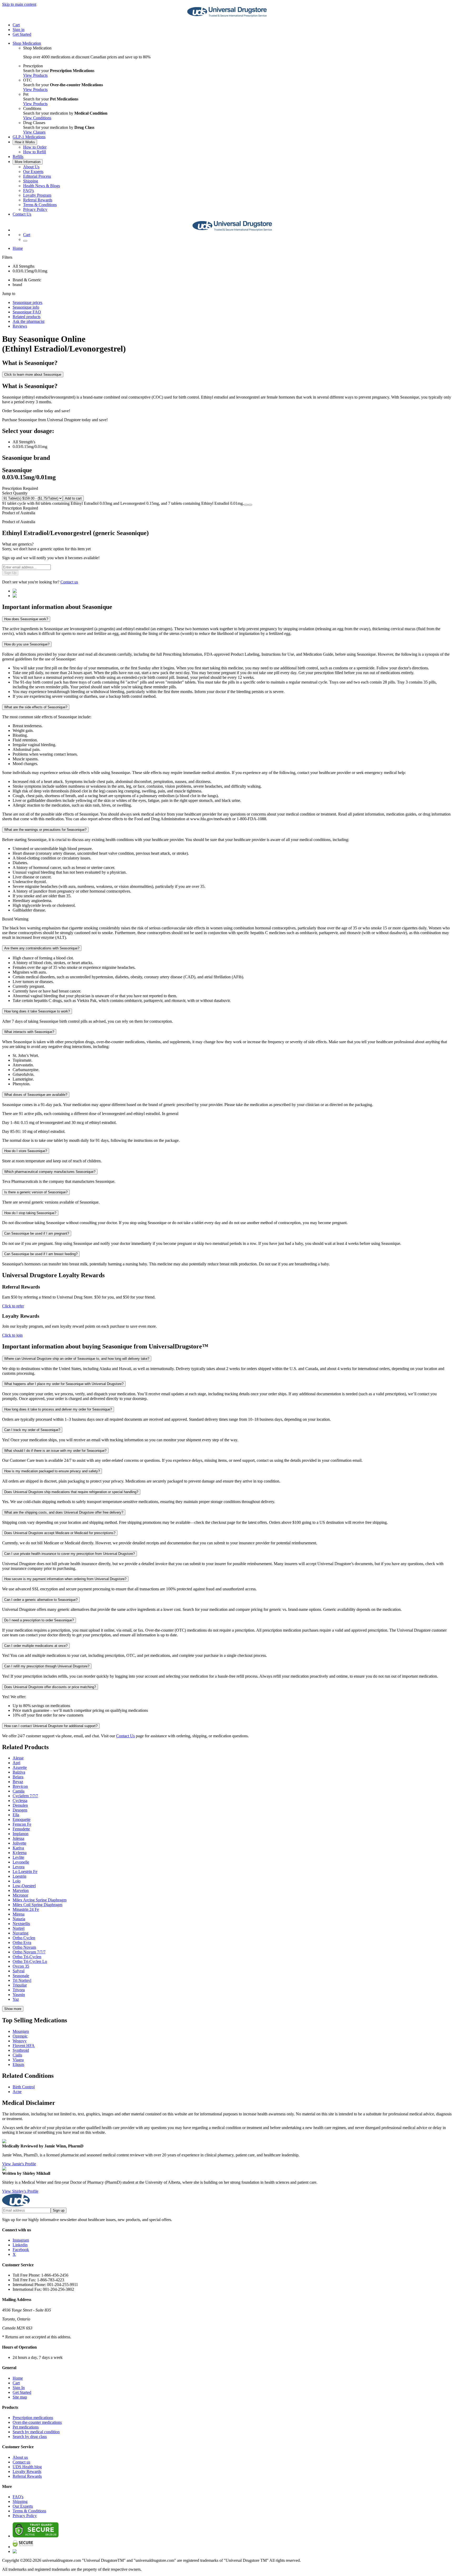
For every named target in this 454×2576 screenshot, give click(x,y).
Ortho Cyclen (24, 1938)
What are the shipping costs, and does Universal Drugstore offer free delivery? (64, 1512)
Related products (27, 317)
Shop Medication (27, 43)
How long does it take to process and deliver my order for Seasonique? (58, 1409)
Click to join (12, 1335)
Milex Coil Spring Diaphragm (37, 1905)
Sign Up (10, 573)
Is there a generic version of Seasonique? (36, 1192)
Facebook (21, 2250)
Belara (18, 1777)
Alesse (18, 1758)
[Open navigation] (25, 241)
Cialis (17, 2055)
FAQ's (29, 190)
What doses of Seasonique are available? (36, 1095)
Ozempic (20, 2036)
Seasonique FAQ (27, 312)
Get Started (22, 34)
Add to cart (73, 498)
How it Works (25, 142)
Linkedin (20, 2245)
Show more (13, 2009)
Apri (16, 1763)
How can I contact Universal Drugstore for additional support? (51, 1726)
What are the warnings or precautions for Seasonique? (45, 830)
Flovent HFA (24, 2046)
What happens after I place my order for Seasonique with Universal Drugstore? (64, 1384)
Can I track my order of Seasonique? (32, 1430)
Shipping (31, 181)
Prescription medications (33, 2418)
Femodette (21, 1829)
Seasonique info (26, 307)
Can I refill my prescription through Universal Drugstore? (47, 1666)
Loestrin (19, 1876)
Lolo (17, 1881)
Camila (19, 1791)
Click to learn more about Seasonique (33, 375)
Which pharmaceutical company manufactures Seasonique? (50, 1172)
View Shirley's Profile (20, 2191)
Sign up (59, 2210)
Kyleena (20, 1853)
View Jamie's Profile (19, 2164)
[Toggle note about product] (246, 505)
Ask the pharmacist (29, 321)
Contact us (69, 582)
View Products (35, 75)
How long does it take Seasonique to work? (37, 1011)
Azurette (20, 1767)
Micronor (20, 1895)
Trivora (19, 1990)
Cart (16, 2383)
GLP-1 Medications (29, 137)
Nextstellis (21, 1924)
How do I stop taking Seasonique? (30, 1213)
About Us (31, 167)
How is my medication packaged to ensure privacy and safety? (52, 1471)
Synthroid (21, 2050)
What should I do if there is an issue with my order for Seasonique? (55, 1451)
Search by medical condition (36, 2432)
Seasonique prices (27, 302)
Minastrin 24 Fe (26, 1909)
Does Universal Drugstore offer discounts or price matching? (50, 1687)
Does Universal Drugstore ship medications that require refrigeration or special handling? (71, 1492)
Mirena (19, 1914)
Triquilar (20, 1985)
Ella (16, 1815)
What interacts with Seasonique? (29, 1032)
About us (20, 2457)
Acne (17, 2092)
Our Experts (33, 172)
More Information (28, 162)
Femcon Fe (22, 1824)
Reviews (20, 326)
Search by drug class (30, 2437)
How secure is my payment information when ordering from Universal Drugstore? (65, 1579)
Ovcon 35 (21, 1966)
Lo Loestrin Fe (25, 1872)
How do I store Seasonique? (26, 1151)
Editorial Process (37, 176)
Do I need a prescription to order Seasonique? (39, 1620)
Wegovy (20, 2041)
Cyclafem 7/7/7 (25, 1796)
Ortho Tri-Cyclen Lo (30, 1961)
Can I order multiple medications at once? (36, 1646)
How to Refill (35, 152)
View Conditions (37, 118)
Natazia (19, 1919)
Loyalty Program (37, 195)
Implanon (20, 1834)
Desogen (20, 1810)
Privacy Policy (35, 209)
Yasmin (19, 1995)
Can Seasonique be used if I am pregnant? (37, 1233)
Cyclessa (20, 1801)
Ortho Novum (24, 1947)
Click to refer (13, 1306)
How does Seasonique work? (26, 619)
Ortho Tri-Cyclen (27, 1957)
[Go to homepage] (227, 16)
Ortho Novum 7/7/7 (29, 1952)
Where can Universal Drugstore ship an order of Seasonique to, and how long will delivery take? (77, 1359)
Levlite (18, 1857)
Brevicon (20, 1786)
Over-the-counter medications (37, 2422)
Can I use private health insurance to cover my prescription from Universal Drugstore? (69, 1554)
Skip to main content (19, 4)
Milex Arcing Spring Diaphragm (40, 1900)
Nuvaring (20, 1933)
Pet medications (26, 2427)
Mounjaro (21, 2031)
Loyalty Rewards (27, 2471)
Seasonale (21, 1976)
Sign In (19, 2388)
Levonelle (21, 1862)
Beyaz (18, 1782)
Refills (18, 157)
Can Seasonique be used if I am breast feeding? (41, 1254)
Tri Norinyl (22, 1980)
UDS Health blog (27, 2467)
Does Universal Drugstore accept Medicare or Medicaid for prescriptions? (60, 1533)
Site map (20, 2397)
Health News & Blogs (42, 186)
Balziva (19, 1772)
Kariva (18, 1848)
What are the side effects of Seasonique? (36, 707)
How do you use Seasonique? (27, 644)
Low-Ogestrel (24, 1886)
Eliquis (18, 2065)
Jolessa (18, 1838)
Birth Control (24, 2087)
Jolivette (19, 1843)
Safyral (19, 1971)
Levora (19, 1867)
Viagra (18, 2060)
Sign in (19, 30)
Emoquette (22, 1819)
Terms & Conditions (40, 205)
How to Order (35, 147)
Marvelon (21, 1890)
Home (18, 248)
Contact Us (22, 214)
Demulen (20, 1805)
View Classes (34, 132)
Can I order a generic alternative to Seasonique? (41, 1600)
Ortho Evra (22, 1943)
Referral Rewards (38, 200)
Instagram (21, 2240)
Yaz (16, 1999)
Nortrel (19, 1928)
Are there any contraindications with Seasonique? (42, 948)
